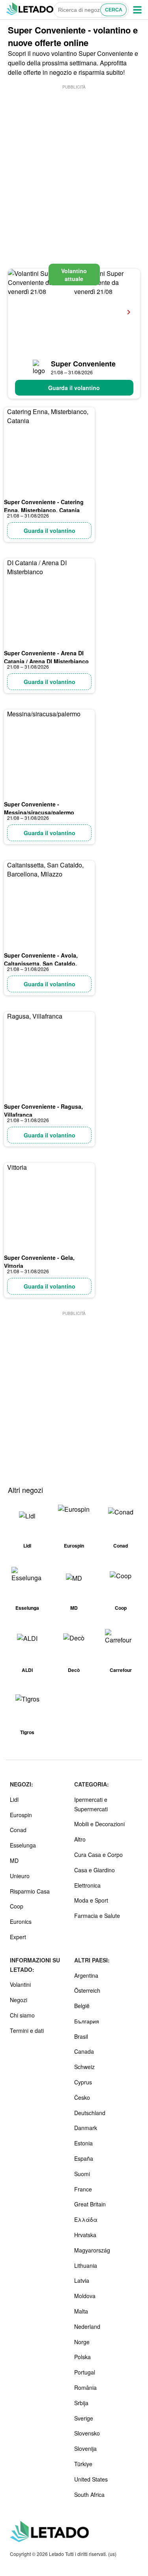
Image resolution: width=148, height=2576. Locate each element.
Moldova (85, 2296)
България (87, 2021)
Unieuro (20, 1876)
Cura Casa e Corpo (98, 1855)
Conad (18, 1830)
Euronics (21, 1921)
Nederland (87, 2326)
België (82, 2006)
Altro (80, 1839)
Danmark (86, 2128)
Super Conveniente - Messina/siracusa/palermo (39, 808)
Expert (18, 1937)
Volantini (20, 1984)
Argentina (86, 1975)
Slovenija (85, 2448)
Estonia (83, 2143)
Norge (82, 2342)
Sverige (84, 2418)
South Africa (89, 2495)
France (83, 2189)
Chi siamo (22, 2015)
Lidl (14, 1799)
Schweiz (84, 2067)
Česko (82, 2097)
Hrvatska (85, 2235)
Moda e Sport (91, 1900)
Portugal (85, 2372)
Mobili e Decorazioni (99, 1824)
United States (91, 2479)
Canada (84, 2051)
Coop (17, 1906)
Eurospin (21, 1815)
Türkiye (83, 2464)
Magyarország (92, 2250)
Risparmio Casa (30, 1891)
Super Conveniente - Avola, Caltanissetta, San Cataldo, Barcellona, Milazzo (41, 963)
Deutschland (90, 2113)
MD (14, 1860)
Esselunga (23, 1845)
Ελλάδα (86, 2219)
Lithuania (86, 2265)
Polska (82, 2357)
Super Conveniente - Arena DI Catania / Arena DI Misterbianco (46, 657)
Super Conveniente (83, 364)
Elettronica (87, 1885)
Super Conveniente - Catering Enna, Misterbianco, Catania (44, 506)
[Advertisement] (74, 165)
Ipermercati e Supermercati (91, 1804)
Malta (81, 2311)
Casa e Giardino (95, 1870)
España (84, 2158)
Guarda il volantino (74, 388)
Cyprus (83, 2082)
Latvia (82, 2280)
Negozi (19, 2000)
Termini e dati (27, 2030)
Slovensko (87, 2433)
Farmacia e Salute (97, 1916)
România (85, 2387)
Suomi (82, 2174)
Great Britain (90, 2204)
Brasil (81, 2036)
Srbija (81, 2403)
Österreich (87, 1990)
